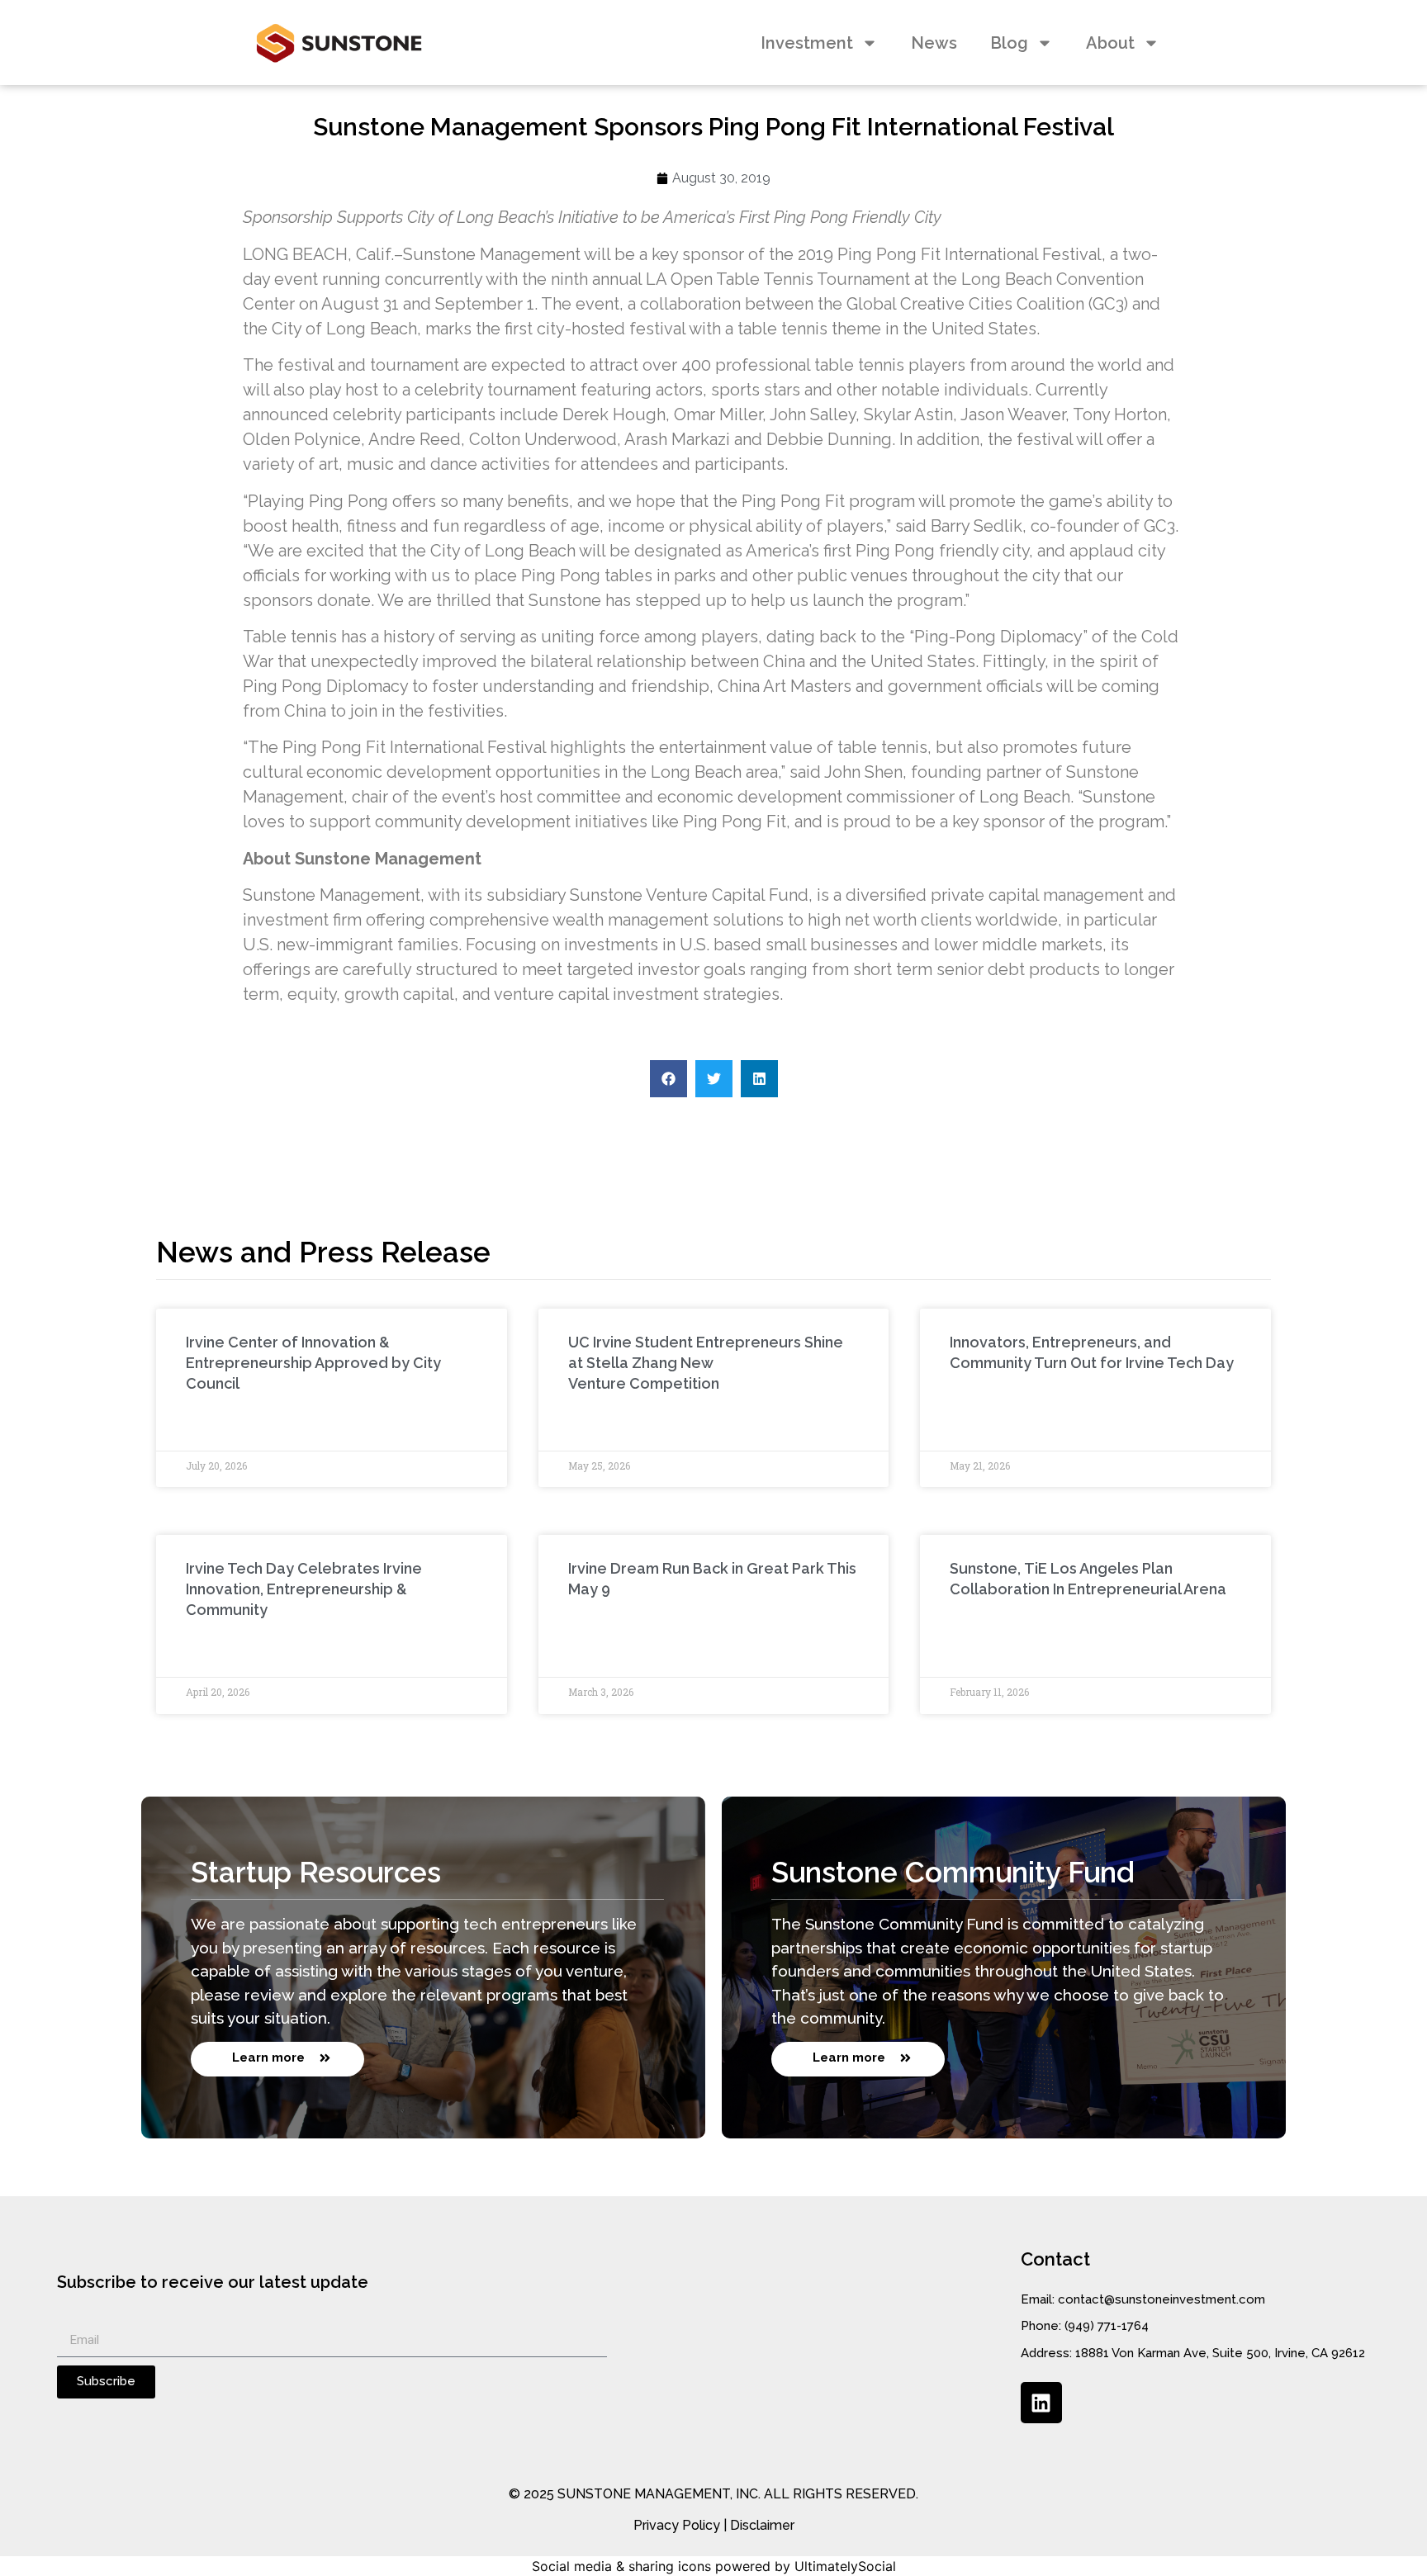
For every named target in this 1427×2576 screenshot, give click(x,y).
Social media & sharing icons (621, 2566)
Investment (807, 43)
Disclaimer (762, 2525)
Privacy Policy (677, 2525)
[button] (668, 1079)
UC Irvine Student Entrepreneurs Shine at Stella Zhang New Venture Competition (706, 1363)
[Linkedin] (1041, 2403)
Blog (1009, 43)
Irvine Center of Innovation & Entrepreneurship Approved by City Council (313, 1363)
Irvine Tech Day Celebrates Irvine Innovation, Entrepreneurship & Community (304, 1589)
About (1110, 43)
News (934, 43)
